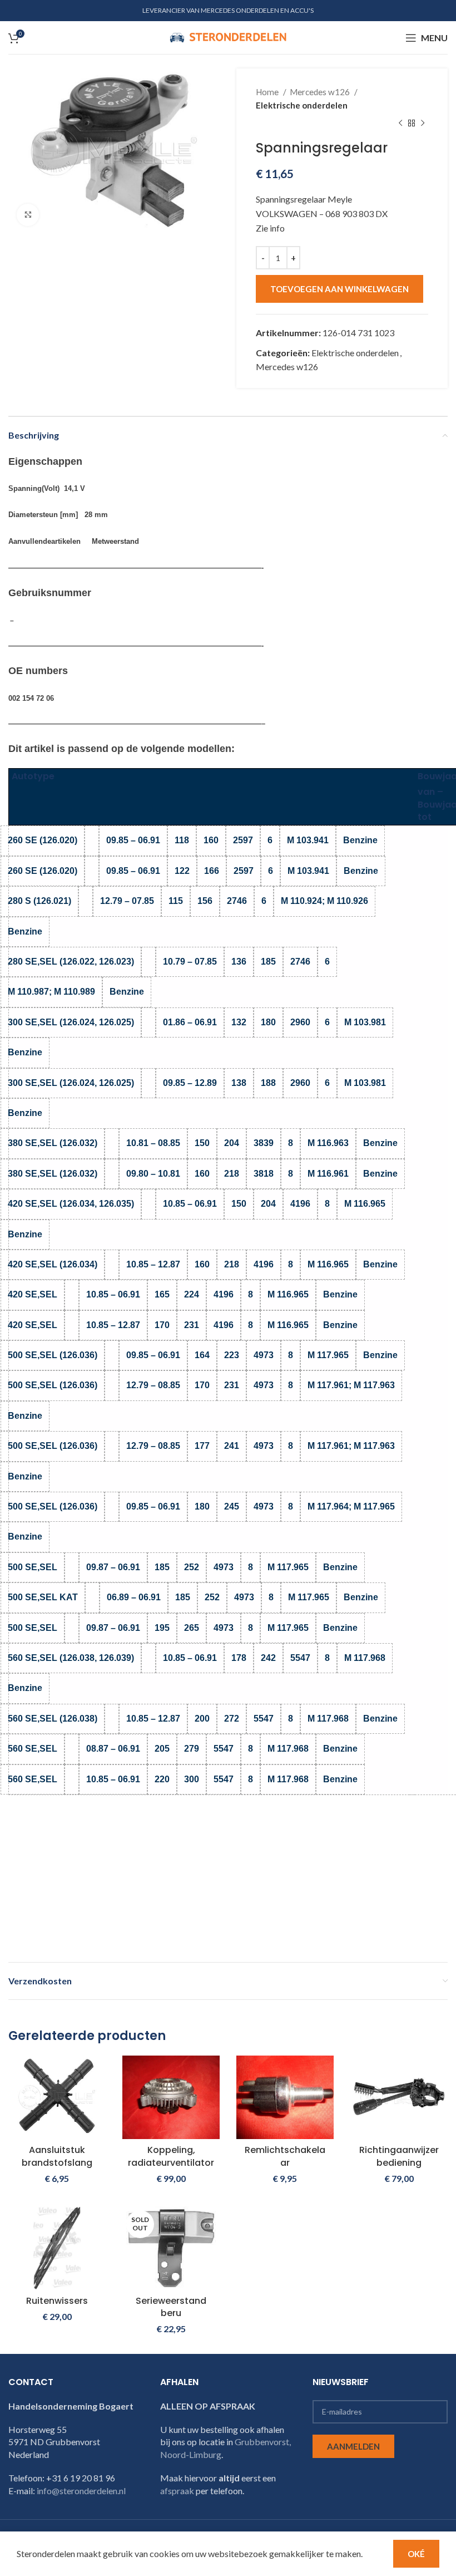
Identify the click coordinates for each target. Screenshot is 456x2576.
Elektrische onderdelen (302, 105)
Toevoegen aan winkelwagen (339, 289)
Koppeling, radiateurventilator (171, 2156)
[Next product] (423, 124)
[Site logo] (228, 36)
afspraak (177, 2491)
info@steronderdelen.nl (81, 2491)
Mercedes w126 (321, 92)
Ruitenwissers (57, 2301)
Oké (416, 2554)
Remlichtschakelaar (285, 2156)
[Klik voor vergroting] (28, 215)
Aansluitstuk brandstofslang (57, 2156)
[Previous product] (400, 124)
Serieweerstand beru (171, 2307)
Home (268, 92)
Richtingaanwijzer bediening (399, 2156)
